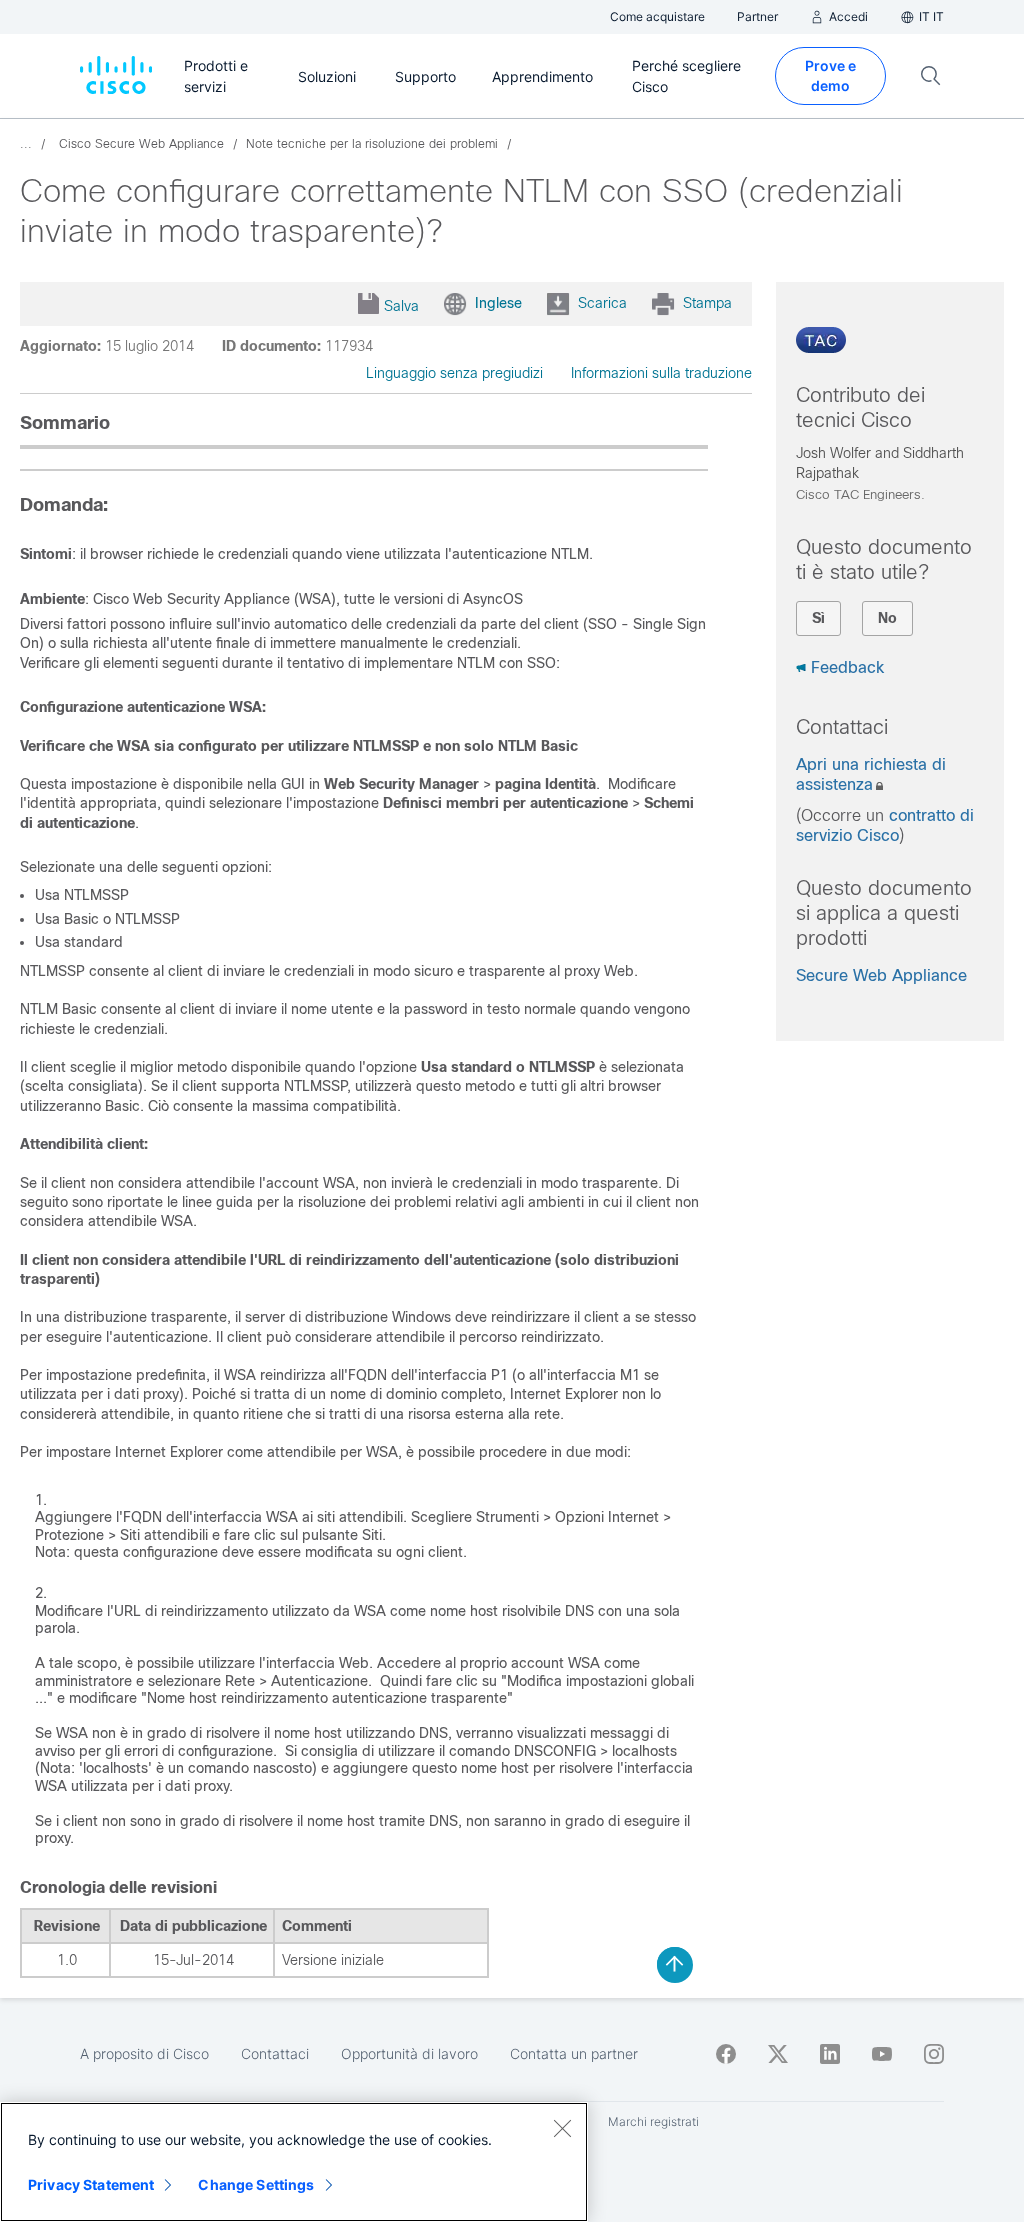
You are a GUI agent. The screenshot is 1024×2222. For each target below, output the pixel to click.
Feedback (847, 667)
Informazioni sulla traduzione (661, 373)
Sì (818, 618)
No (887, 618)
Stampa (707, 303)
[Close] (562, 2128)
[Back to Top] (675, 1965)
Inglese (498, 303)
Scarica (602, 303)
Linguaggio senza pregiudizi (454, 373)
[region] (294, 2162)
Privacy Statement (91, 2184)
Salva (401, 306)
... (26, 144)
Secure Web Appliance (881, 975)
